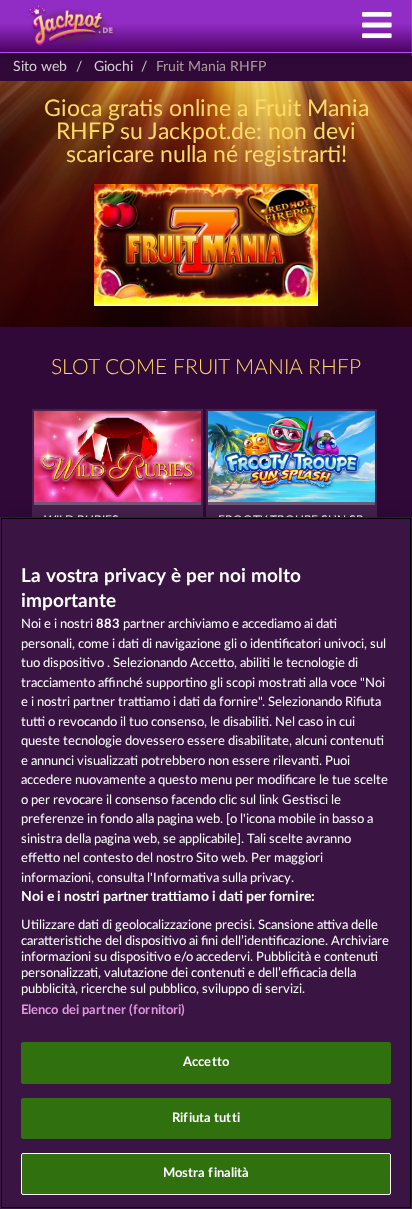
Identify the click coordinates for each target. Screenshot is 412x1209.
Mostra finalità (206, 1173)
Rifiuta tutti (206, 1118)
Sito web (40, 67)
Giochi (113, 67)
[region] (206, 863)
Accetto (206, 1062)
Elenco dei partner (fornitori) (103, 1010)
